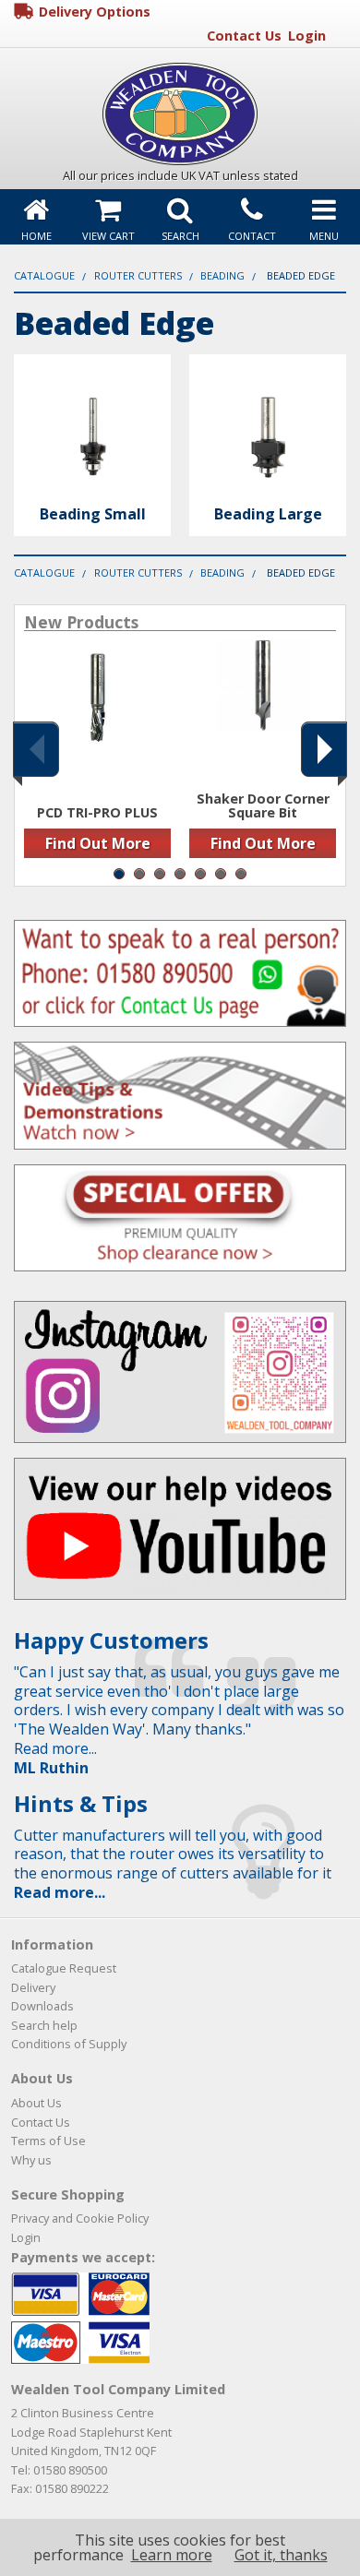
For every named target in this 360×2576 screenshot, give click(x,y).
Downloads (42, 2006)
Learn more (172, 2555)
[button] (36, 749)
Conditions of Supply (69, 2044)
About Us (36, 2103)
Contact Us (244, 36)
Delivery (33, 1987)
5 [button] (200, 874)
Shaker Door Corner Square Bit (263, 806)
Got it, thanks (281, 2555)
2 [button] (139, 874)
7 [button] (241, 874)
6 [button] (221, 874)
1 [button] (119, 874)
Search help (44, 2025)
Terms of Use (48, 2141)
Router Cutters (138, 275)
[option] (97, 755)
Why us (31, 2160)
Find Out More (98, 843)
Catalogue (44, 275)
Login (307, 36)
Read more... (60, 1892)
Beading (222, 275)
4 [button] (180, 874)
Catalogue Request (64, 1968)
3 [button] (160, 874)
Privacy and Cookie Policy (80, 2218)
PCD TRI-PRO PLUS (97, 813)
